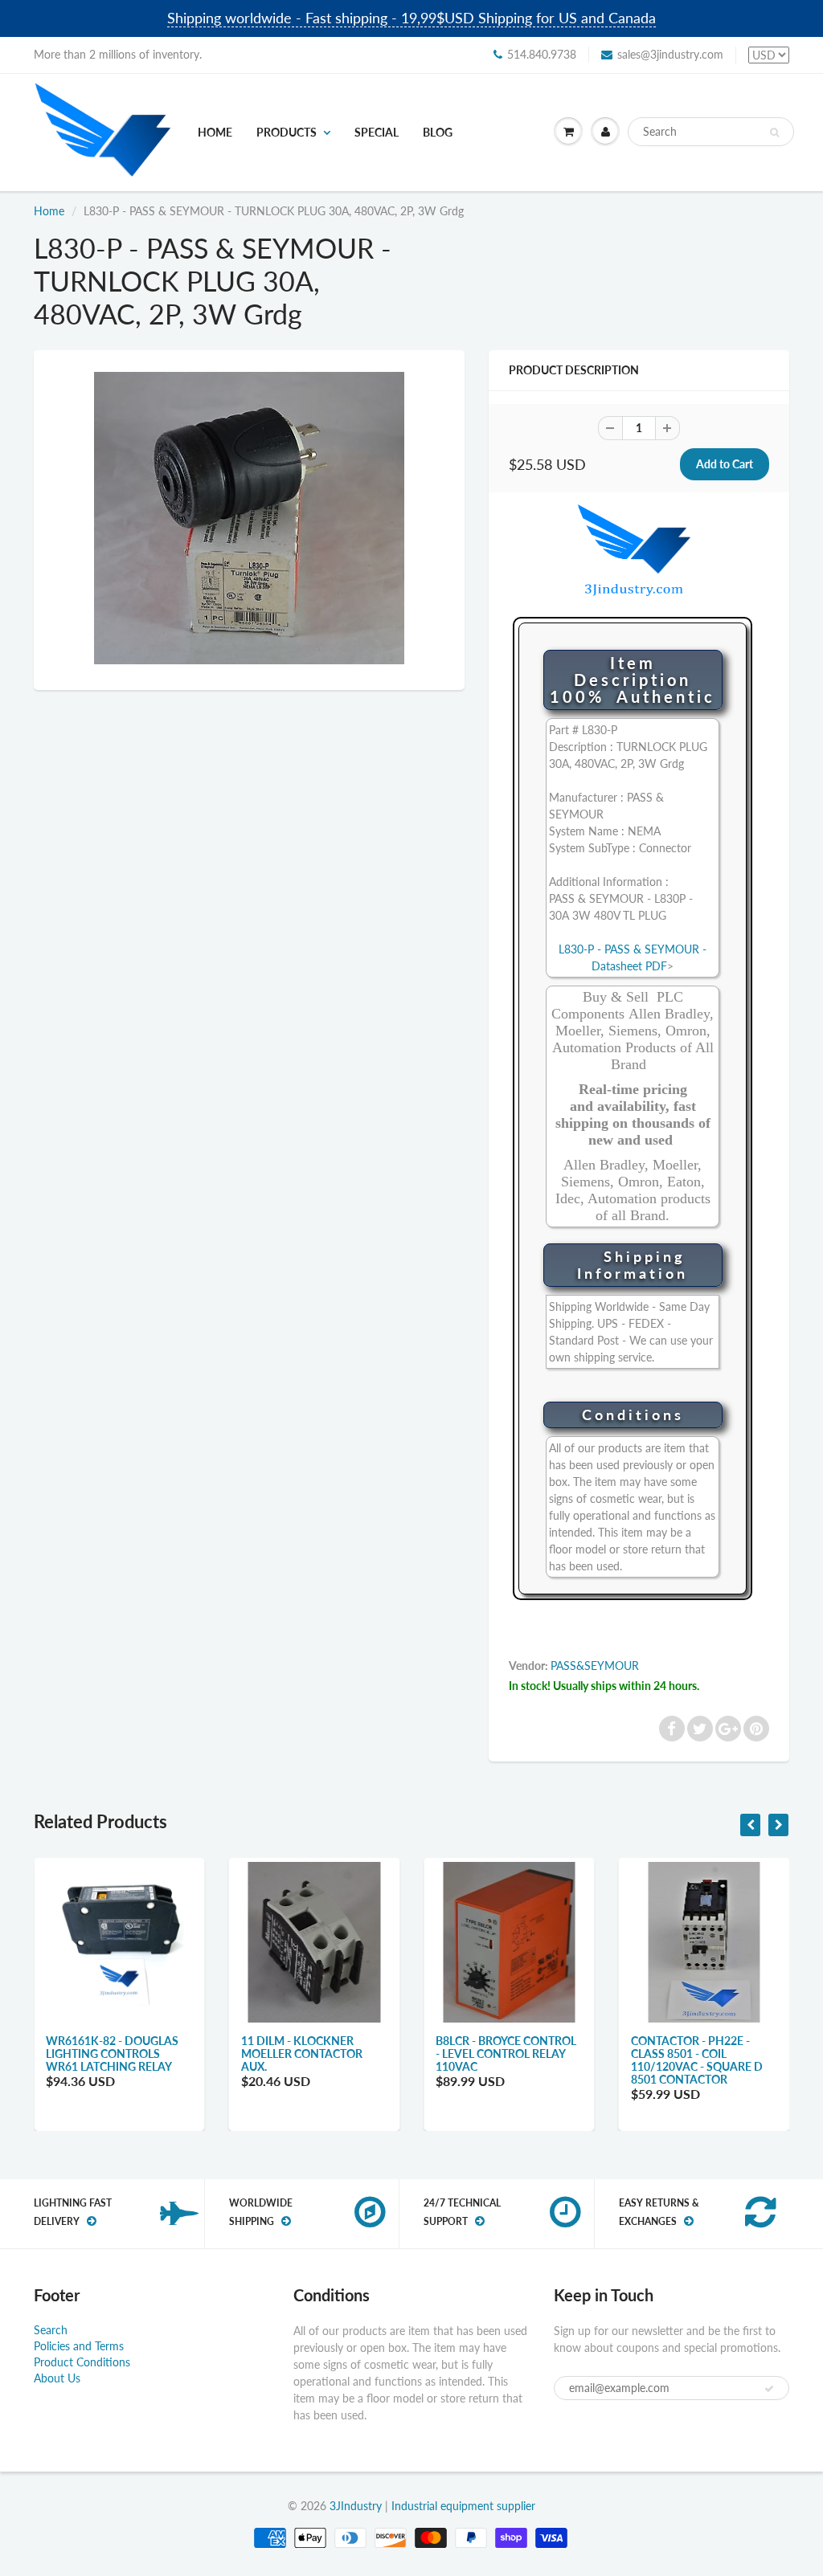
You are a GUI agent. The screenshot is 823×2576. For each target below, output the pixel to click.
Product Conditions (82, 2362)
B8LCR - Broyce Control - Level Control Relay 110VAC (506, 2053)
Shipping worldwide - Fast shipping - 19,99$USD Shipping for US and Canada (411, 18)
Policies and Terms (79, 2346)
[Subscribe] (769, 2389)
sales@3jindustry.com (670, 54)
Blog (438, 132)
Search (51, 2330)
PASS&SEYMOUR (595, 1666)
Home (215, 132)
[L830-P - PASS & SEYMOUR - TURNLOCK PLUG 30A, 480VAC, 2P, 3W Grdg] (249, 518)
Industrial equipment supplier (463, 2506)
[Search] (774, 133)
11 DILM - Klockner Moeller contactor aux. (302, 2053)
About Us (57, 2378)
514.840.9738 (542, 54)
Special (377, 132)
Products (287, 132)
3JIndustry (356, 2506)
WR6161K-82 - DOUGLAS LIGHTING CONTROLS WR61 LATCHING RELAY (112, 2053)
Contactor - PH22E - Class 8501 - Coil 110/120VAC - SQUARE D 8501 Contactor (697, 2060)
